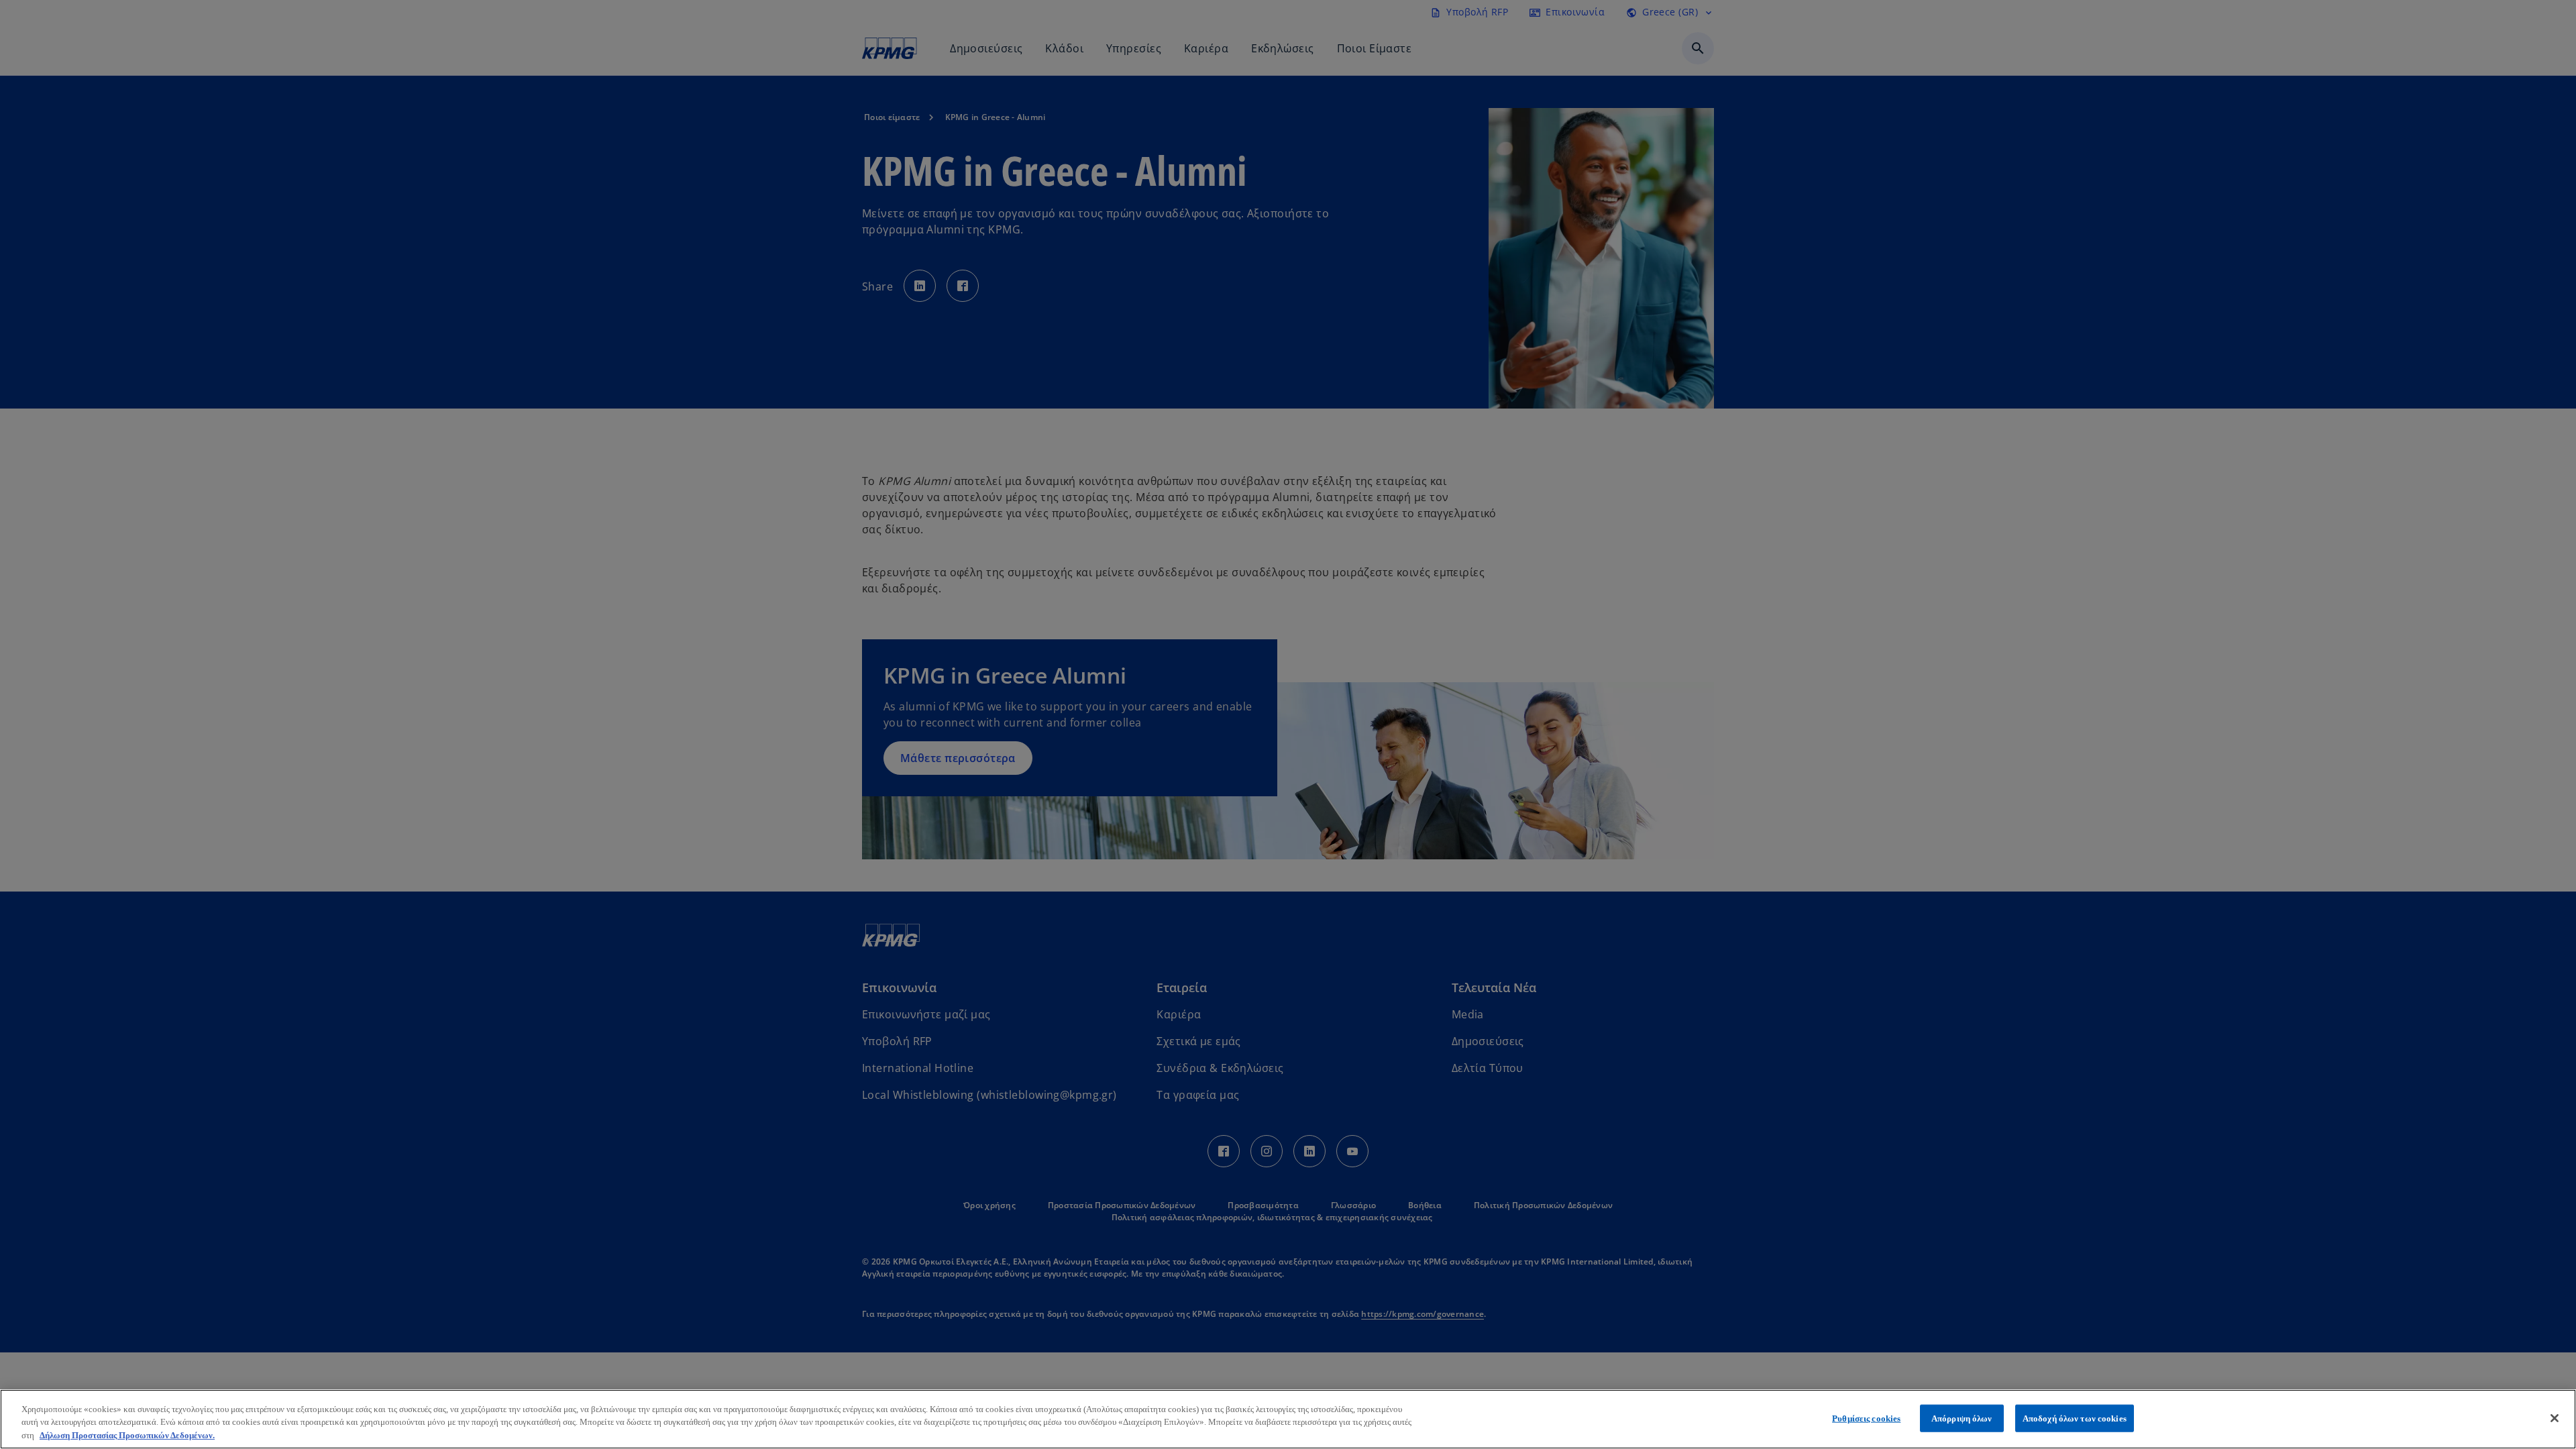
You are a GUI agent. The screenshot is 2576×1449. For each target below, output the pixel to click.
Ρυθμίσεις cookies (1866, 1418)
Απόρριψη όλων (1962, 1418)
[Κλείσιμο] (2555, 1418)
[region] (1288, 1419)
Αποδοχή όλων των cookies (2075, 1418)
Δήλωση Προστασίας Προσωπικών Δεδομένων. (127, 1435)
